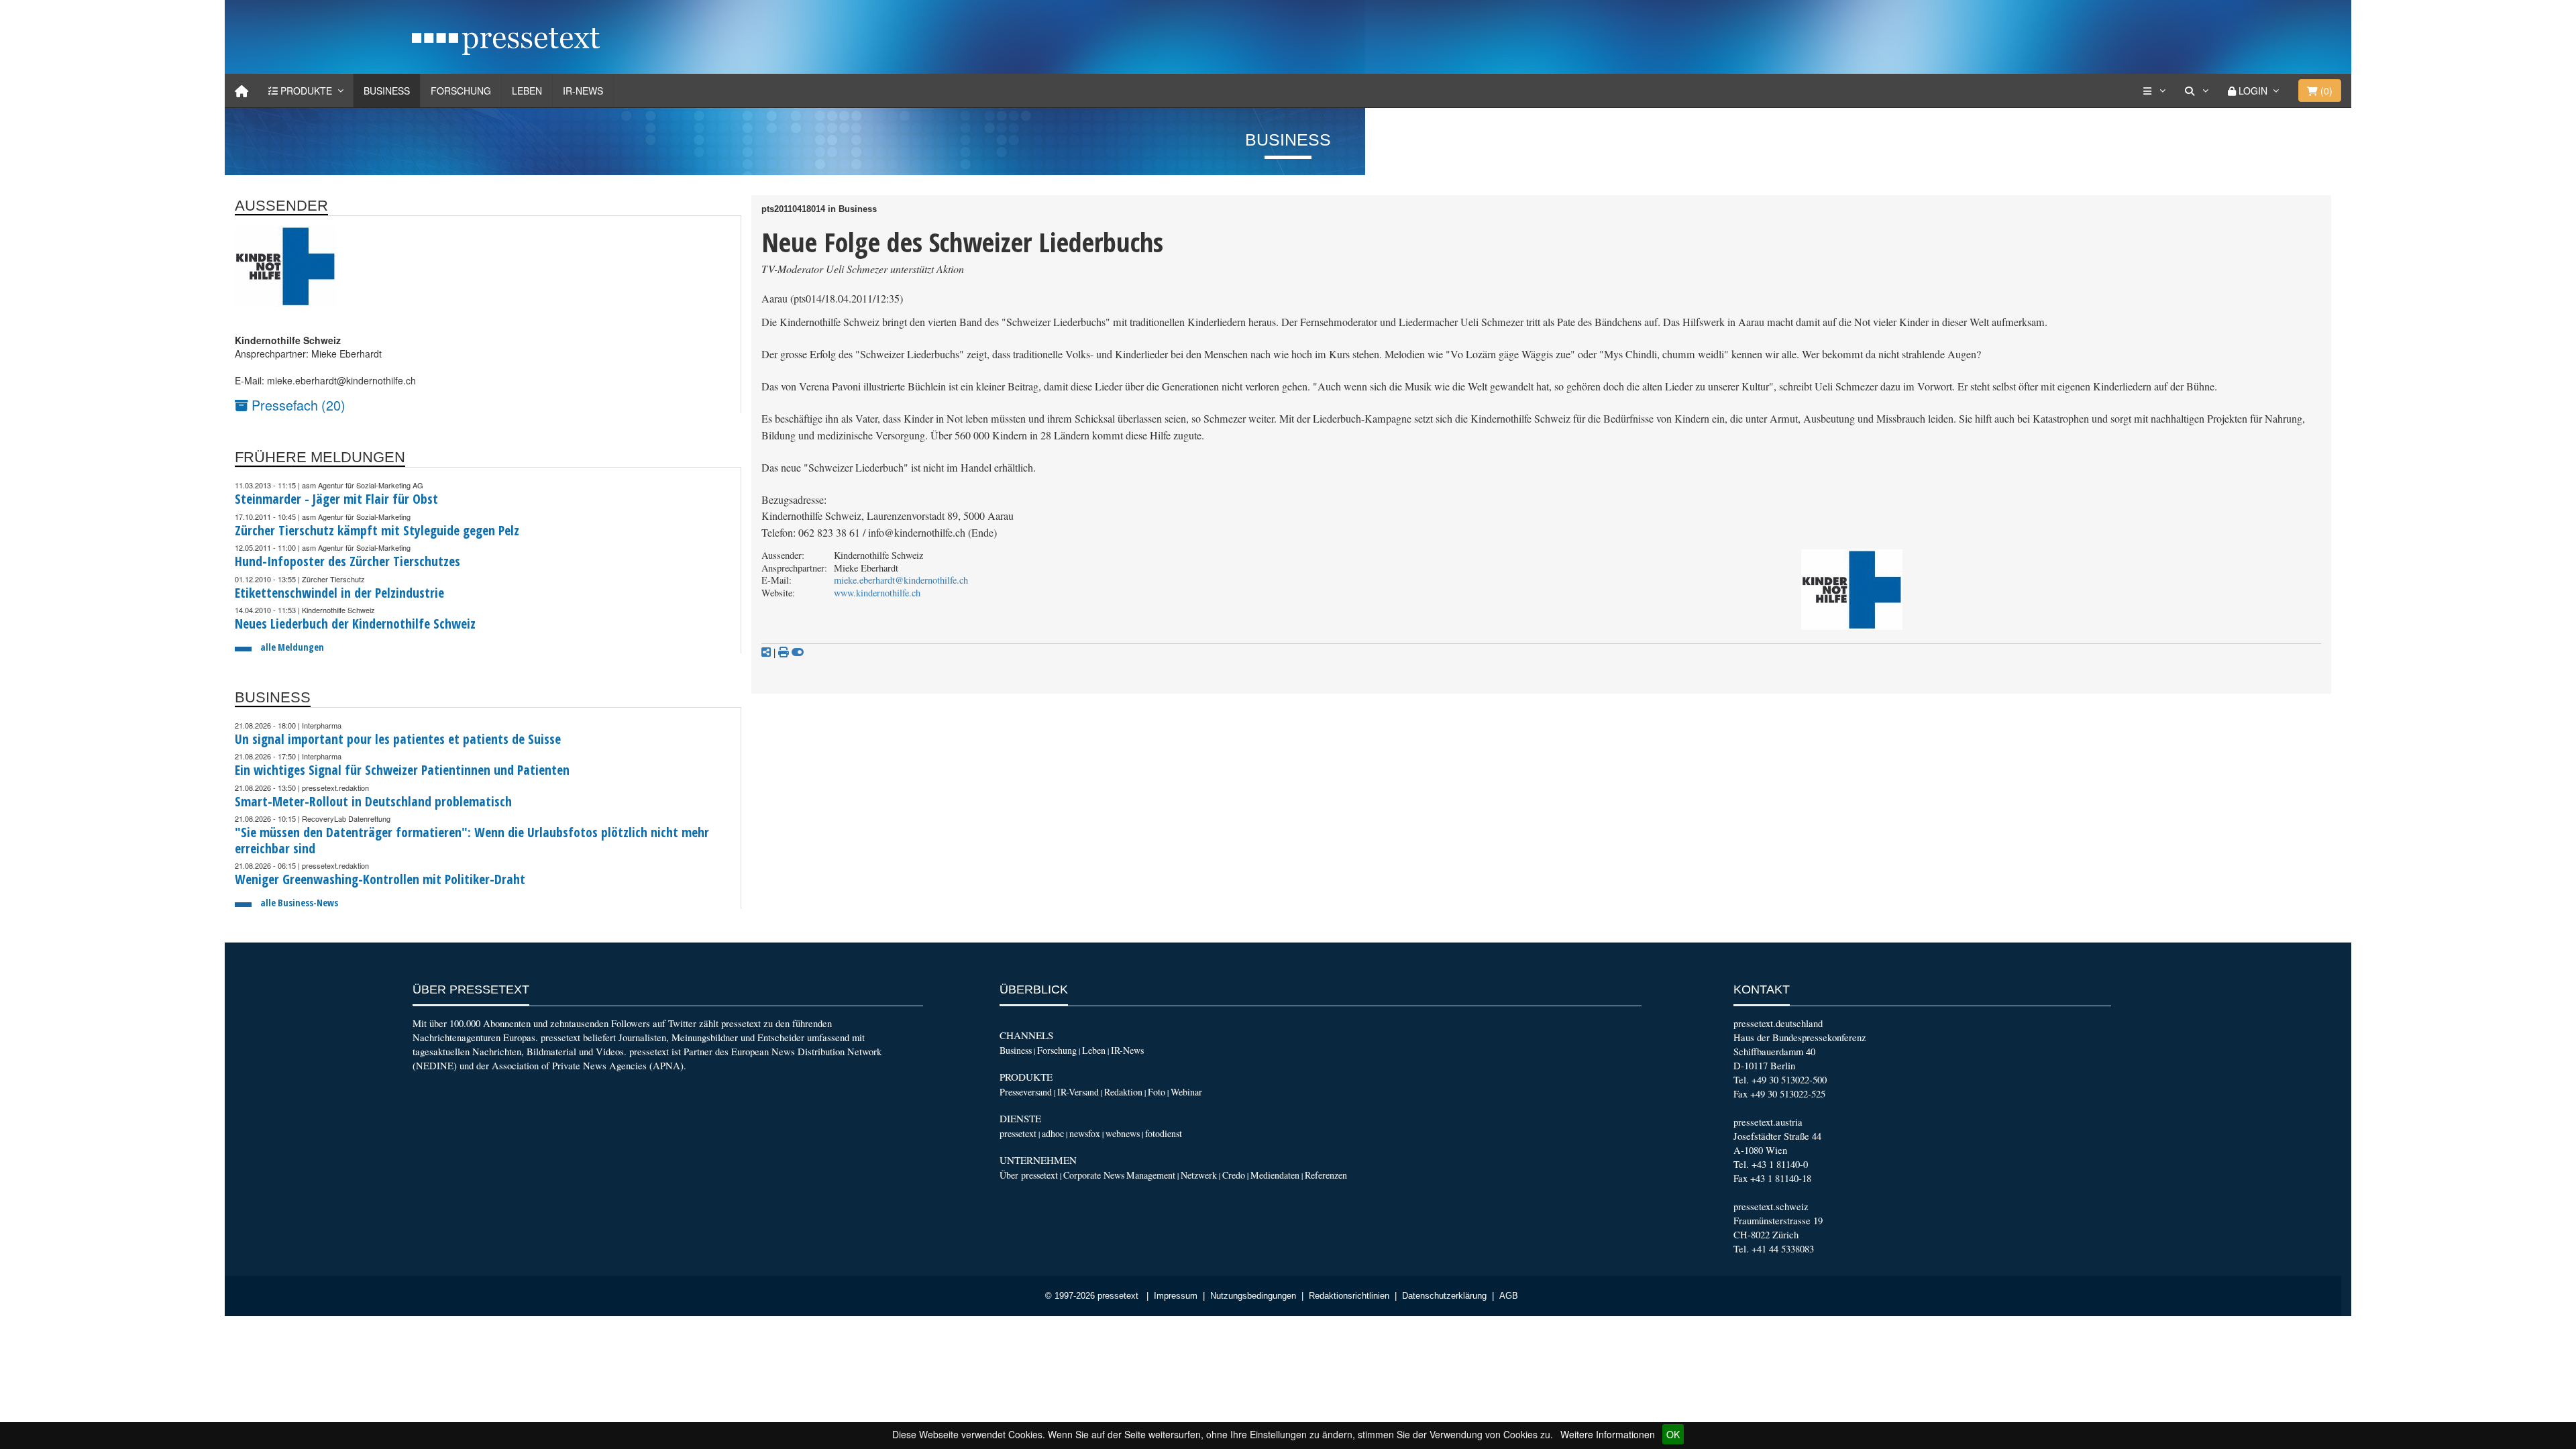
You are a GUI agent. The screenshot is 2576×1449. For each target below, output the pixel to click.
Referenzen (1326, 1175)
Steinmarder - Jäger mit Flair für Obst (336, 499)
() (2325, 91)
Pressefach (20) (297, 405)
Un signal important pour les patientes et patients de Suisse (398, 739)
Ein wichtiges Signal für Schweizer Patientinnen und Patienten (402, 770)
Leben (527, 91)
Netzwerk (1199, 1175)
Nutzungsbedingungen (1253, 1296)
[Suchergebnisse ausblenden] (798, 652)
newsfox (1085, 1133)
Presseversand (1026, 1092)
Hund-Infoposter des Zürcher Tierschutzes (347, 561)
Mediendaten (1275, 1175)
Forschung (461, 91)
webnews (1123, 1133)
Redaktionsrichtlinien (1349, 1296)
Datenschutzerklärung (1444, 1296)
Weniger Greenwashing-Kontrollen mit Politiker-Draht (380, 879)
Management (1151, 1175)
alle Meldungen (292, 647)
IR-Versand (1078, 1092)
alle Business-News (299, 903)
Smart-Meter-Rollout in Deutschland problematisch (373, 801)
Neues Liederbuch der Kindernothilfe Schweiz (355, 624)
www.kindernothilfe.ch (877, 593)
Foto (1157, 1092)
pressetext (1018, 1133)
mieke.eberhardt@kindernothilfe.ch (901, 580)
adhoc (1053, 1133)
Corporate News (1094, 1175)
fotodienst (1164, 1133)
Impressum (1176, 1296)
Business (387, 91)
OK (1673, 1434)
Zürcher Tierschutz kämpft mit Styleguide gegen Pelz (377, 530)
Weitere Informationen (1608, 1434)
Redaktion (1123, 1092)
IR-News (583, 91)
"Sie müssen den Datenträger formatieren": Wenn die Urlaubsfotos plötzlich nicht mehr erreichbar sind (472, 840)
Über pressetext (1029, 1175)
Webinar (1186, 1092)
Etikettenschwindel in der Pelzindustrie (339, 593)
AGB (1509, 1296)
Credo (1234, 1175)
